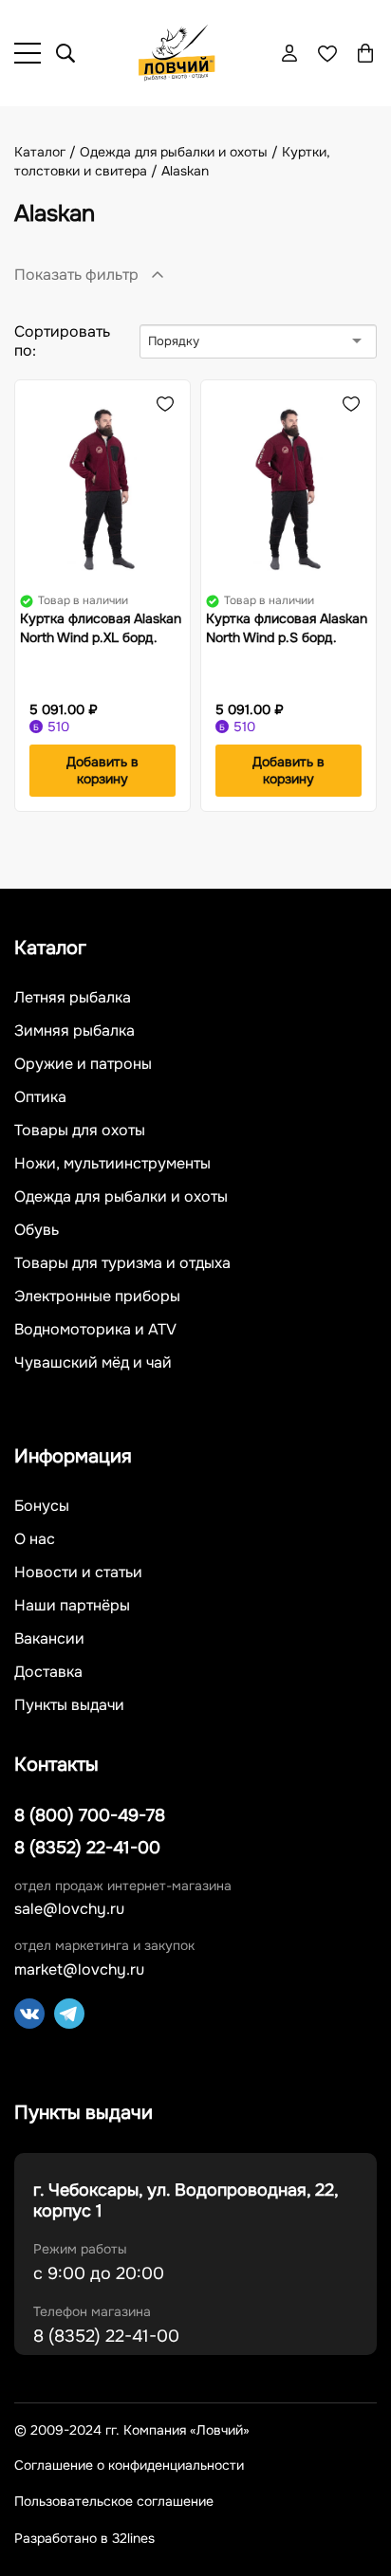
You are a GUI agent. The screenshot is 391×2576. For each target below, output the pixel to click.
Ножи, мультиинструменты (112, 1164)
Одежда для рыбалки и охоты (121, 1197)
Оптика (40, 1097)
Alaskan (185, 171)
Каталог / (47, 152)
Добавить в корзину (102, 770)
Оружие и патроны (83, 1064)
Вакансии (49, 1639)
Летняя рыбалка (73, 998)
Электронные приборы (97, 1297)
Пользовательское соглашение (114, 2502)
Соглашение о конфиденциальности (129, 2466)
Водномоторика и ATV (95, 1330)
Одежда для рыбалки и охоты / (181, 152)
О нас (35, 1539)
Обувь (37, 1230)
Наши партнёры (72, 1606)
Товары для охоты (80, 1131)
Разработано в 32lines (84, 2538)
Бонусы (42, 1506)
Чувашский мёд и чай (93, 1363)
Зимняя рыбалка (74, 1031)
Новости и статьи (78, 1573)
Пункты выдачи (69, 1705)
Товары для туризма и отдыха (122, 1263)
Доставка (48, 1672)
